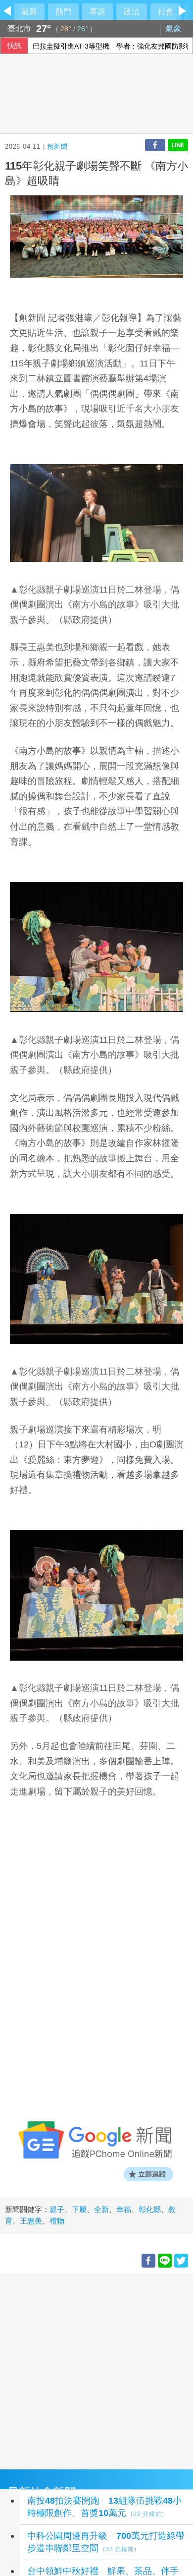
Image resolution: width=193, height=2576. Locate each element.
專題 (97, 12)
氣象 (175, 29)
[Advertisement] (96, 2370)
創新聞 (57, 147)
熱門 (63, 12)
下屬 (79, 2209)
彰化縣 (150, 2209)
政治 (132, 12)
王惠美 (31, 2221)
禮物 (57, 2221)
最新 (29, 12)
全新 (101, 2209)
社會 (166, 12)
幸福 (124, 2209)
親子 (57, 2209)
